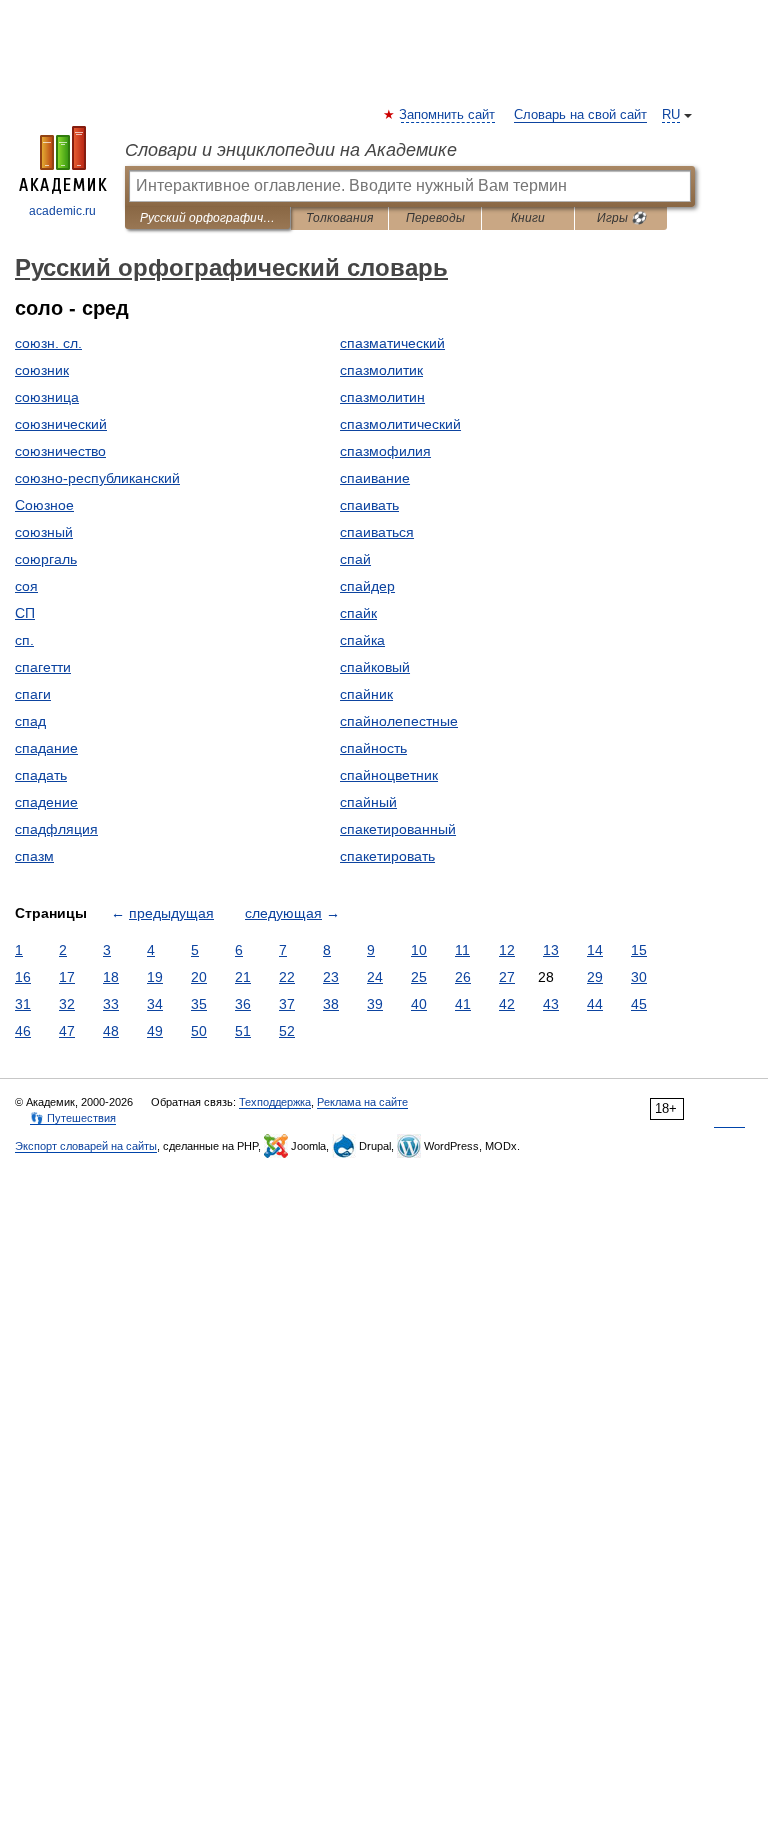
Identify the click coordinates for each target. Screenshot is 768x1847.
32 (67, 1004)
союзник (42, 370)
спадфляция (56, 829)
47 (67, 1031)
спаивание (375, 478)
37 (287, 1004)
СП (25, 613)
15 (639, 950)
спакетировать (387, 856)
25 (419, 977)
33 (111, 1004)
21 (243, 977)
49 (155, 1031)
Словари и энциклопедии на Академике (291, 150)
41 (463, 1004)
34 (155, 1004)
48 (111, 1031)
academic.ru (62, 211)
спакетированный (398, 829)
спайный (368, 802)
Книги (528, 218)
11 (462, 950)
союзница (47, 397)
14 (595, 950)
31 (23, 1004)
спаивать (369, 505)
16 (23, 977)
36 (243, 1004)
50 (199, 1031)
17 (67, 977)
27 (507, 977)
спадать (41, 775)
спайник (366, 694)
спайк (358, 613)
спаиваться (377, 532)
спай (355, 559)
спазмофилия (385, 451)
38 (331, 1004)
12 (507, 950)
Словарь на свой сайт (580, 115)
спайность (373, 748)
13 (551, 950)
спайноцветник (389, 775)
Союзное (44, 505)
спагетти (43, 667)
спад (30, 721)
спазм (34, 856)
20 (199, 977)
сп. (24, 640)
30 (639, 977)
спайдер (367, 586)
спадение (46, 802)
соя (26, 586)
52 (287, 1031)
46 (23, 1031)
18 (111, 977)
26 (463, 977)
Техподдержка (275, 1102)
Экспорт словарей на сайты (86, 1146)
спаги (33, 694)
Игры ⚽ (621, 218)
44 (595, 1004)
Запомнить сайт (448, 115)
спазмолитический (400, 424)
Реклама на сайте (362, 1102)
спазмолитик (381, 370)
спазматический (392, 343)
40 (419, 1004)
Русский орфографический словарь (207, 218)
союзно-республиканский (97, 478)
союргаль (46, 559)
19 (155, 977)
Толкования (339, 218)
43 (551, 1004)
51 (243, 1031)
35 (199, 1004)
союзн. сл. (48, 343)
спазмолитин (382, 397)
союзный (44, 532)
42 (507, 1004)
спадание (46, 748)
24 (375, 977)
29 (595, 977)
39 (375, 1004)
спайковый (375, 667)
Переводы (435, 218)
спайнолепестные (399, 721)
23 (331, 977)
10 (419, 950)
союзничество (60, 451)
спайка (362, 640)
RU (671, 115)
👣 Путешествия (73, 1118)
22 (287, 977)
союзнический (61, 424)
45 (639, 1004)
